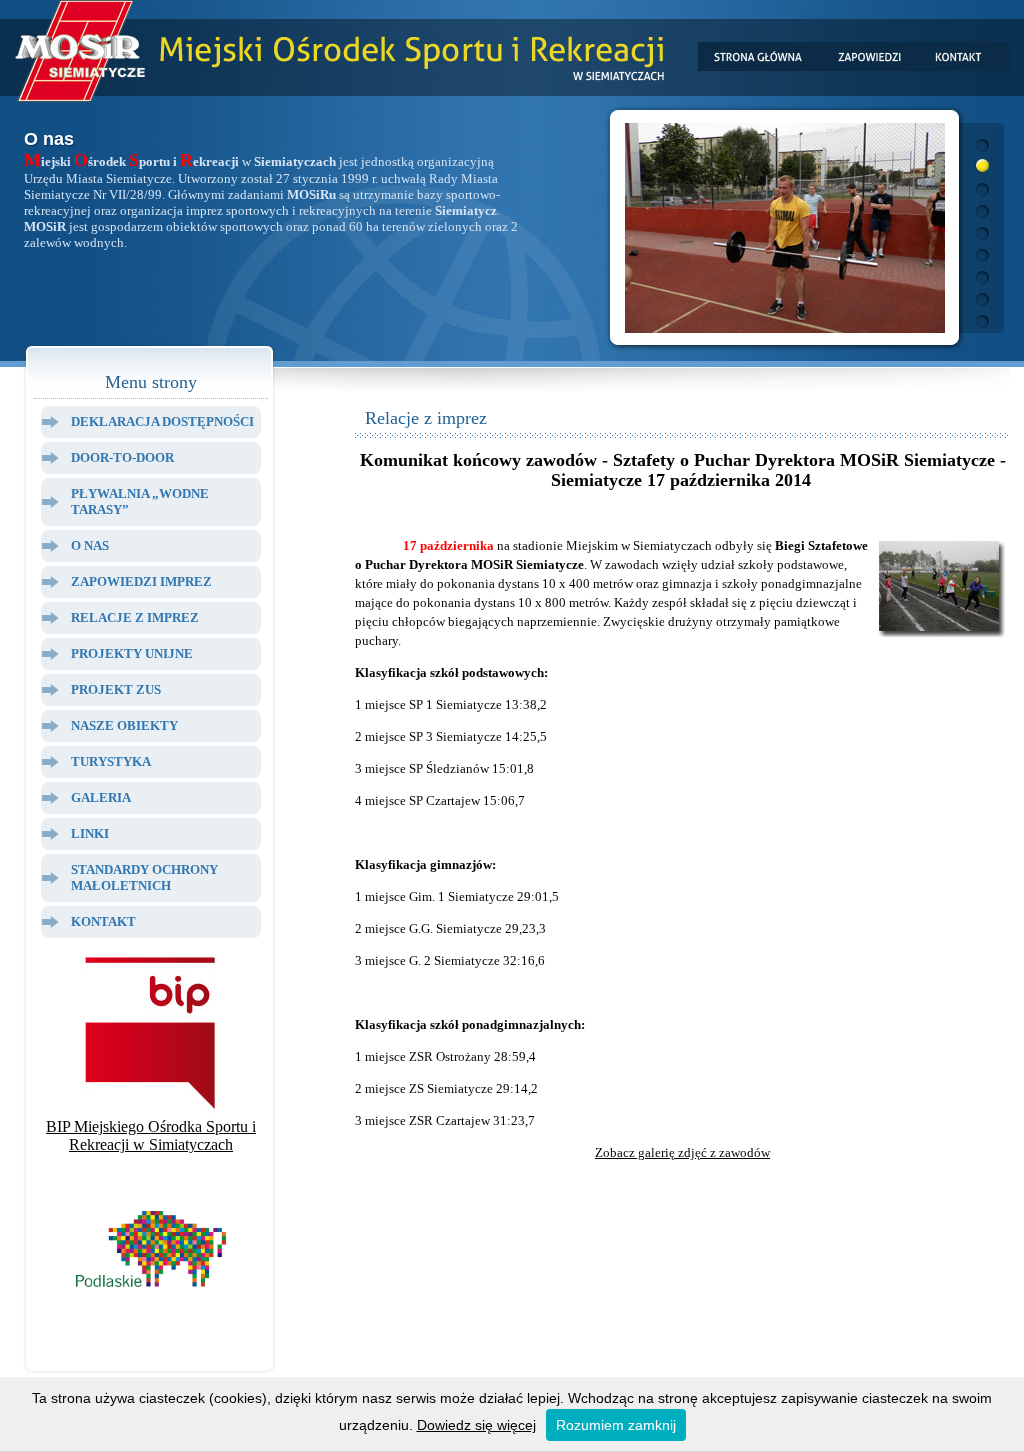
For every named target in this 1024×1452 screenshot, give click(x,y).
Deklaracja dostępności (162, 421)
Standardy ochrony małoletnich (144, 877)
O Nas (90, 545)
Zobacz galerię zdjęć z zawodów (682, 1152)
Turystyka (111, 761)
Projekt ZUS (116, 689)
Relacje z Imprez (135, 617)
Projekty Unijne (132, 653)
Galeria (101, 797)
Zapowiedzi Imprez (141, 581)
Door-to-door (122, 457)
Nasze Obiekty (124, 725)
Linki (90, 833)
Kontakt (103, 921)
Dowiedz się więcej (476, 1425)
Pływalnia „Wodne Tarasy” (140, 501)
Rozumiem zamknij (616, 1425)
